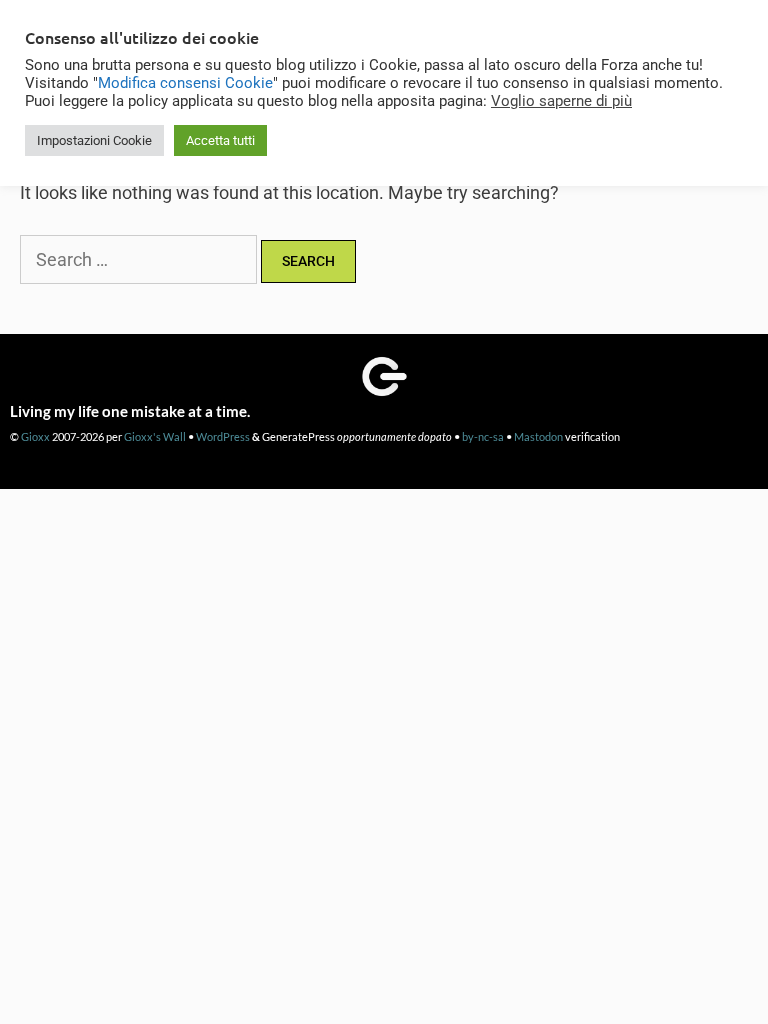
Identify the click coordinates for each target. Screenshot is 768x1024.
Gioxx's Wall (155, 436)
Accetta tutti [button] (220, 140)
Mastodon (538, 436)
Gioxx (35, 436)
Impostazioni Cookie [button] (94, 140)
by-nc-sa (483, 436)
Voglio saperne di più (561, 101)
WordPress (223, 436)
